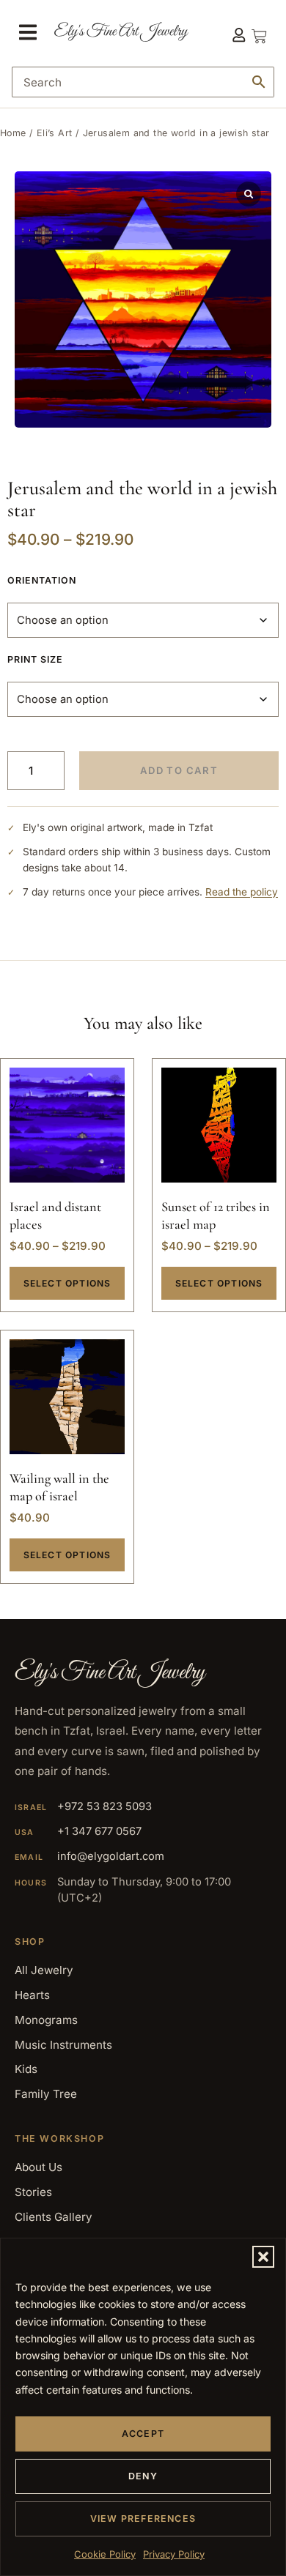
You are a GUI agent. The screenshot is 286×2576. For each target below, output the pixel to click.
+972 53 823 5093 (104, 1806)
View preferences (143, 2519)
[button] (263, 2257)
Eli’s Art (55, 133)
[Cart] (259, 32)
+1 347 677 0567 (99, 1831)
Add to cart (179, 770)
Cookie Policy (105, 2554)
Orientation (42, 580)
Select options (67, 1283)
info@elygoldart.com (111, 1856)
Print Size (35, 659)
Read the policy (242, 892)
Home (13, 133)
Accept (143, 2434)
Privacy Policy (174, 2554)
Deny (143, 2476)
